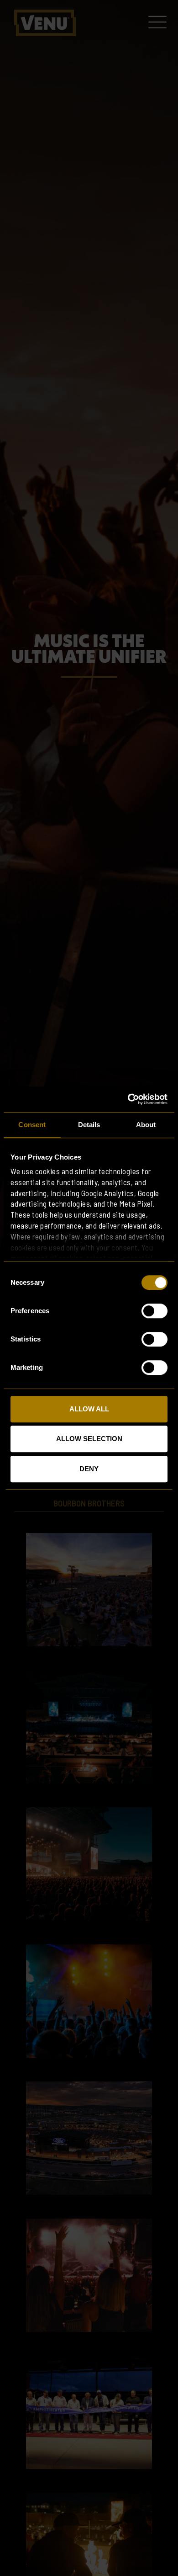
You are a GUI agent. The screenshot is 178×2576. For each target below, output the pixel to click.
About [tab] (146, 1125)
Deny (89, 1469)
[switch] (154, 1311)
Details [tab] (89, 1125)
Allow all (89, 1409)
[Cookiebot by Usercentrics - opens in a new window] (128, 1099)
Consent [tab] (32, 1125)
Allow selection (89, 1439)
